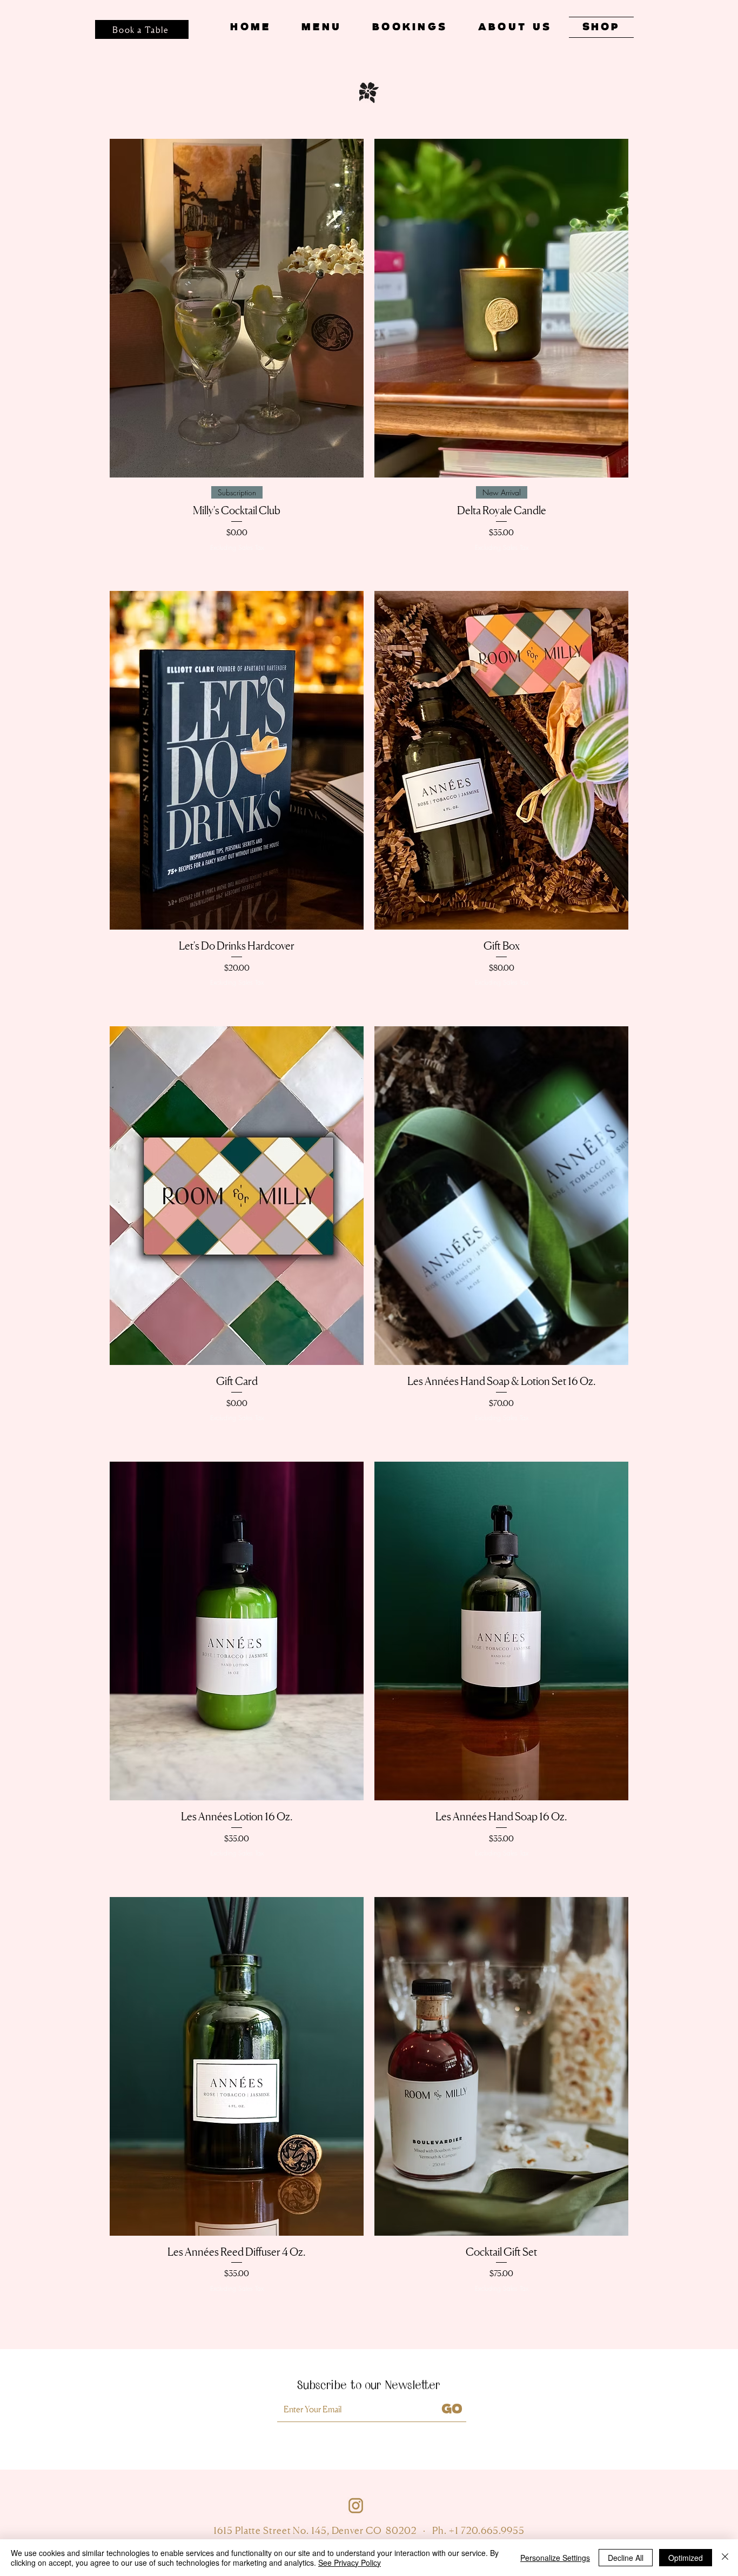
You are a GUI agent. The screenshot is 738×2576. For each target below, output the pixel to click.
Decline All (626, 2558)
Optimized (686, 2558)
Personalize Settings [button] (555, 2558)
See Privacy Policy (350, 2562)
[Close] (725, 2558)
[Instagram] (356, 2506)
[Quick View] (237, 308)
